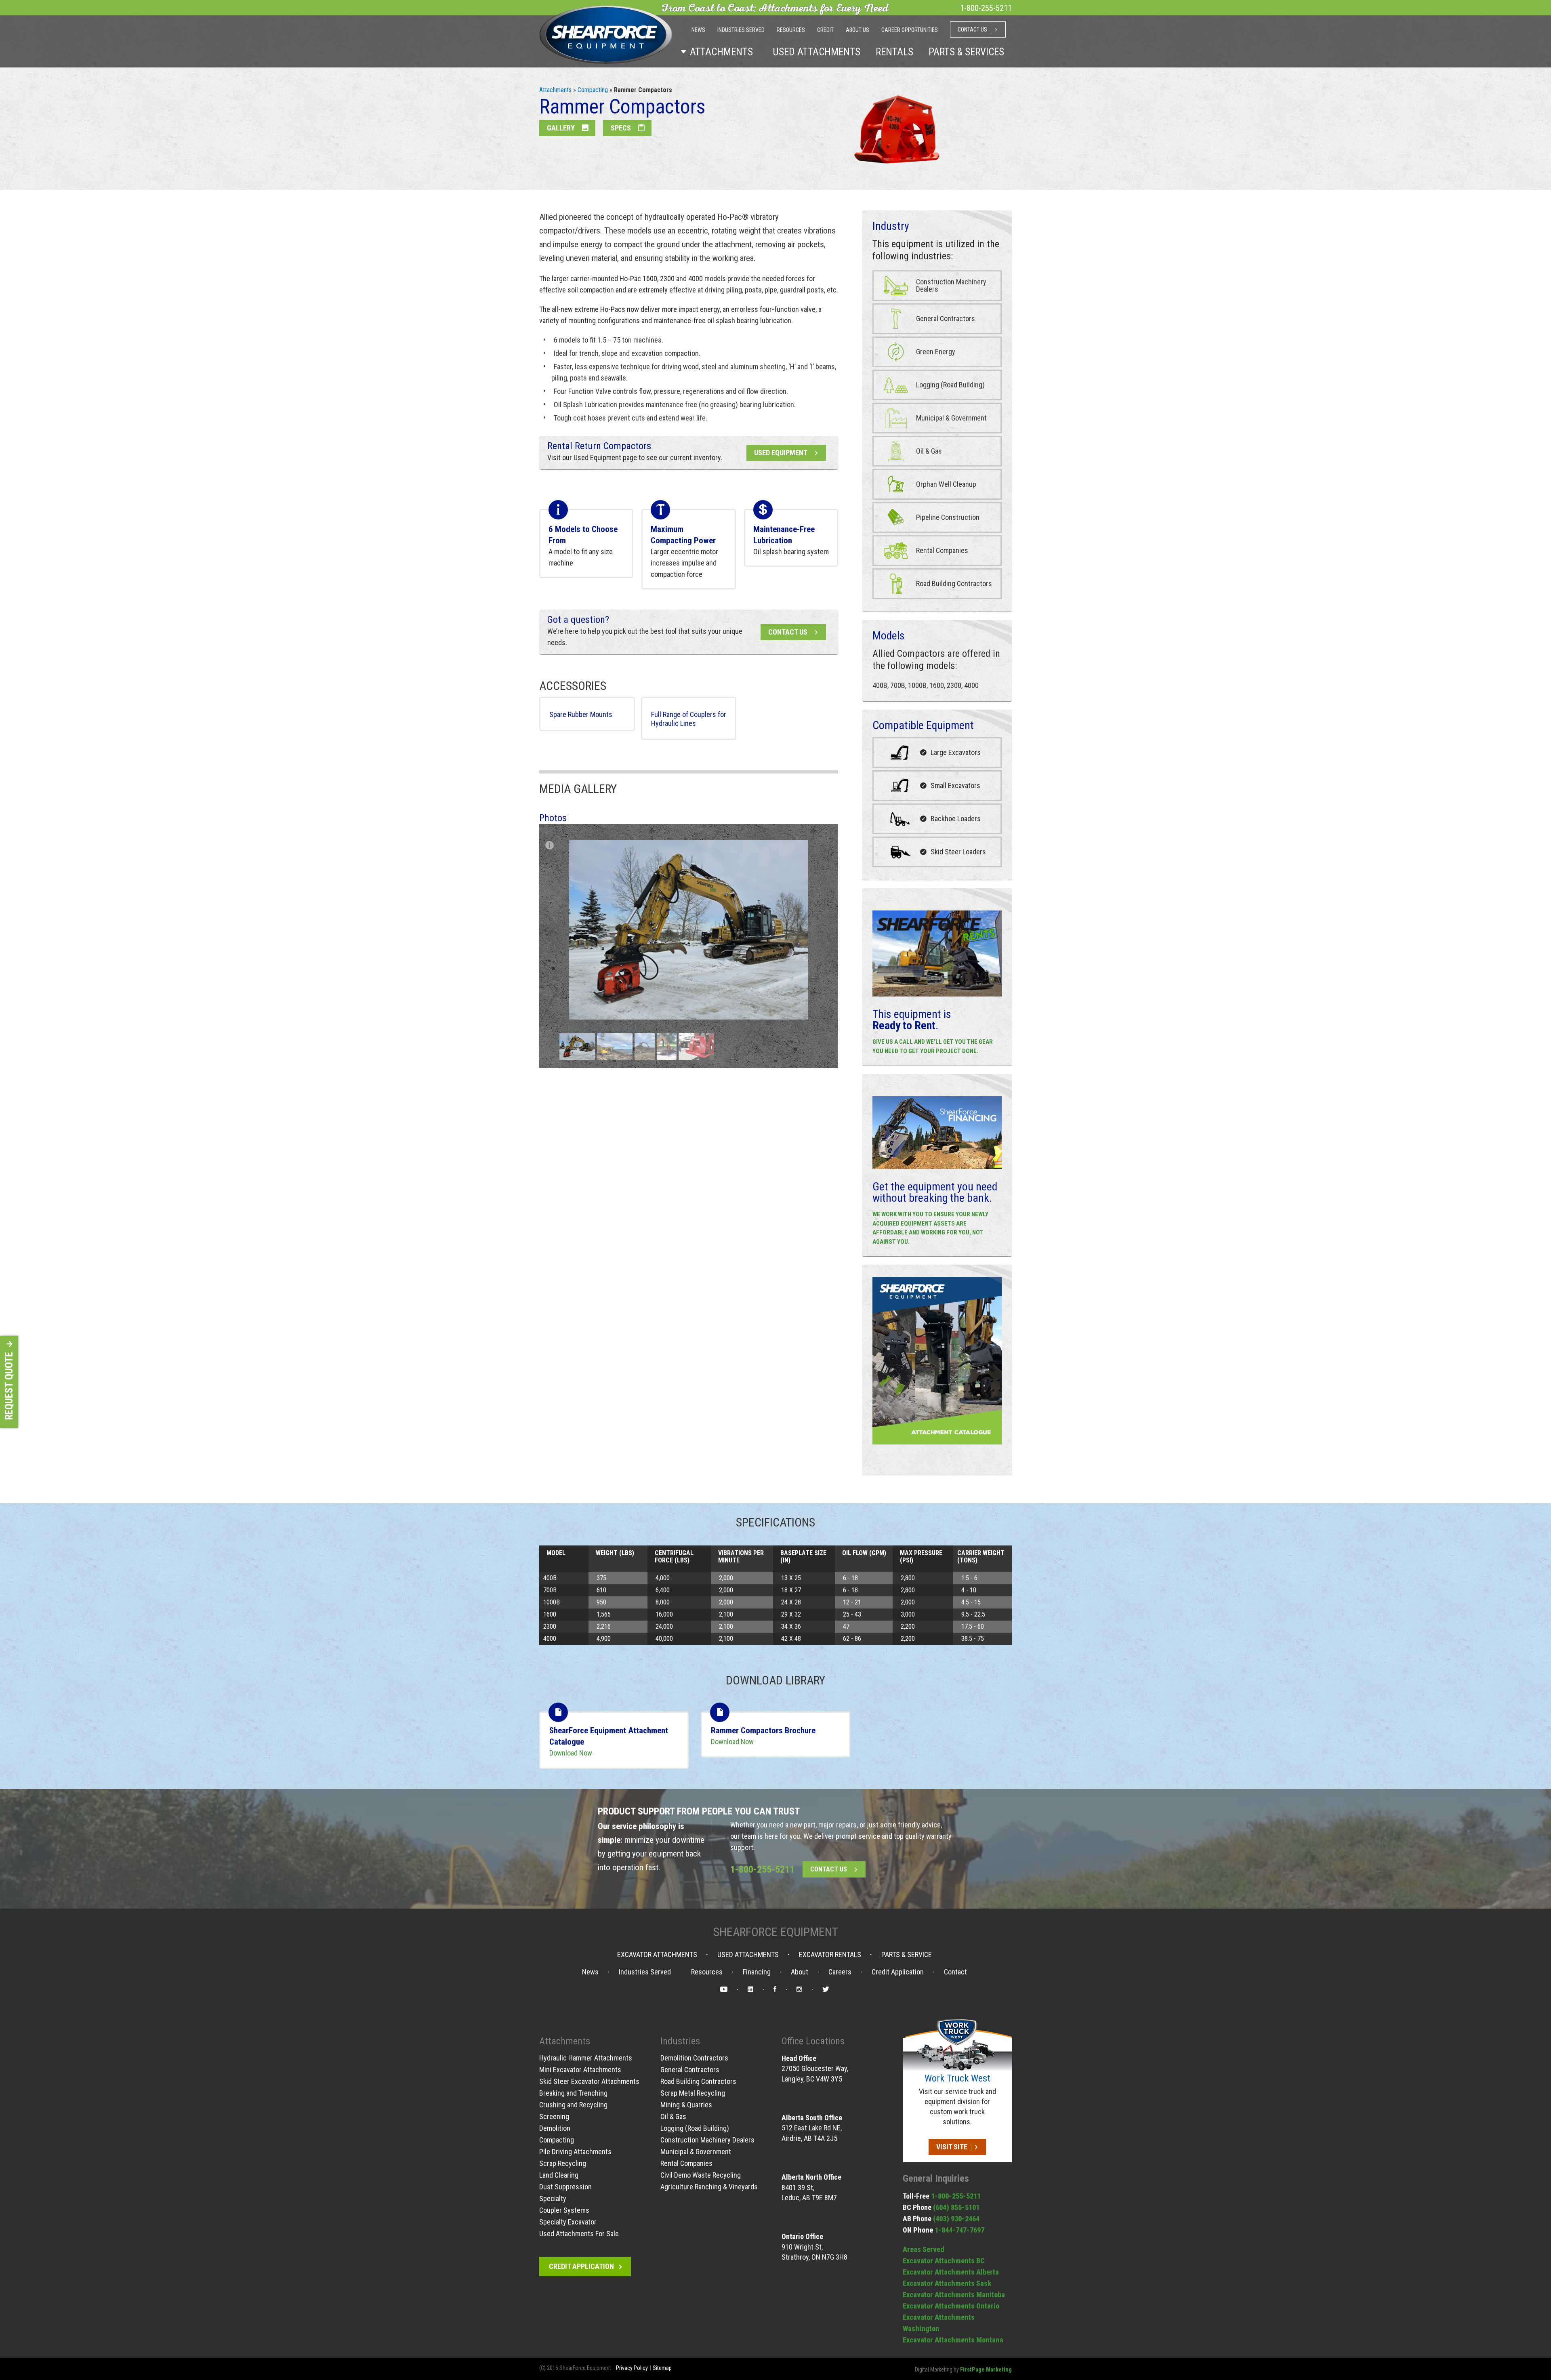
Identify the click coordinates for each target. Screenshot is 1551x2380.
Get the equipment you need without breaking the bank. (935, 1192)
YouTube (724, 1990)
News (590, 1972)
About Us (857, 30)
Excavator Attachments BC (944, 2261)
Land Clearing (559, 2175)
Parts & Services (966, 52)
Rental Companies (686, 2163)
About (800, 1972)
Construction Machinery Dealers (707, 2140)
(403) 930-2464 (956, 2219)
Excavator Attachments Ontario (951, 2306)
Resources (707, 1972)
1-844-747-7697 (959, 2230)
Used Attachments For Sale (579, 2234)
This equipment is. (912, 1020)
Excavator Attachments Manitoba (954, 2295)
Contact (955, 1972)
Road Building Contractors (698, 2081)
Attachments (555, 90)
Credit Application (898, 1972)
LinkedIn (750, 1990)
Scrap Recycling (563, 2163)
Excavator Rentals (830, 1955)
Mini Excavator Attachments (580, 2070)
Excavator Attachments (657, 1955)
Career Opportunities (910, 30)
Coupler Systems (564, 2210)
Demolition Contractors (694, 2058)
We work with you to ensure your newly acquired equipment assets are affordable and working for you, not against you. (930, 1228)
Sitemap (662, 2368)
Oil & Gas (673, 2116)
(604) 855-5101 (956, 2207)
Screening (554, 2116)
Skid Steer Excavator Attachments (589, 2081)
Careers (840, 1972)
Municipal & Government (696, 2152)
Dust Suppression (565, 2187)
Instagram (799, 1990)
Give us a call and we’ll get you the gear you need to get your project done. (933, 1046)
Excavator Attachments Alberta (951, 2272)
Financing (757, 1972)
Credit (825, 30)
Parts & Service (907, 1955)
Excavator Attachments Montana (953, 2340)
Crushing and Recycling (573, 2105)
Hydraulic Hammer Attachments (586, 2058)
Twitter (826, 1990)
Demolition (555, 2128)
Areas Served (924, 2249)
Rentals (894, 52)
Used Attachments (748, 1955)
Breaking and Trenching (573, 2093)
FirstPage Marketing (986, 2369)
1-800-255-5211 (762, 1869)
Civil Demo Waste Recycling (701, 2175)
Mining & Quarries (686, 2105)
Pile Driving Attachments (575, 2152)
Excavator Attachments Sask (947, 2283)
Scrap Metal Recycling (693, 2093)
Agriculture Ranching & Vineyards (709, 2187)
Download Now (571, 1753)
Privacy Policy (632, 2368)
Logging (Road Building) (695, 2128)
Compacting (593, 90)
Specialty (553, 2198)
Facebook (775, 1990)
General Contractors (690, 2070)
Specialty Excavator (568, 2222)
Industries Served (645, 1972)
